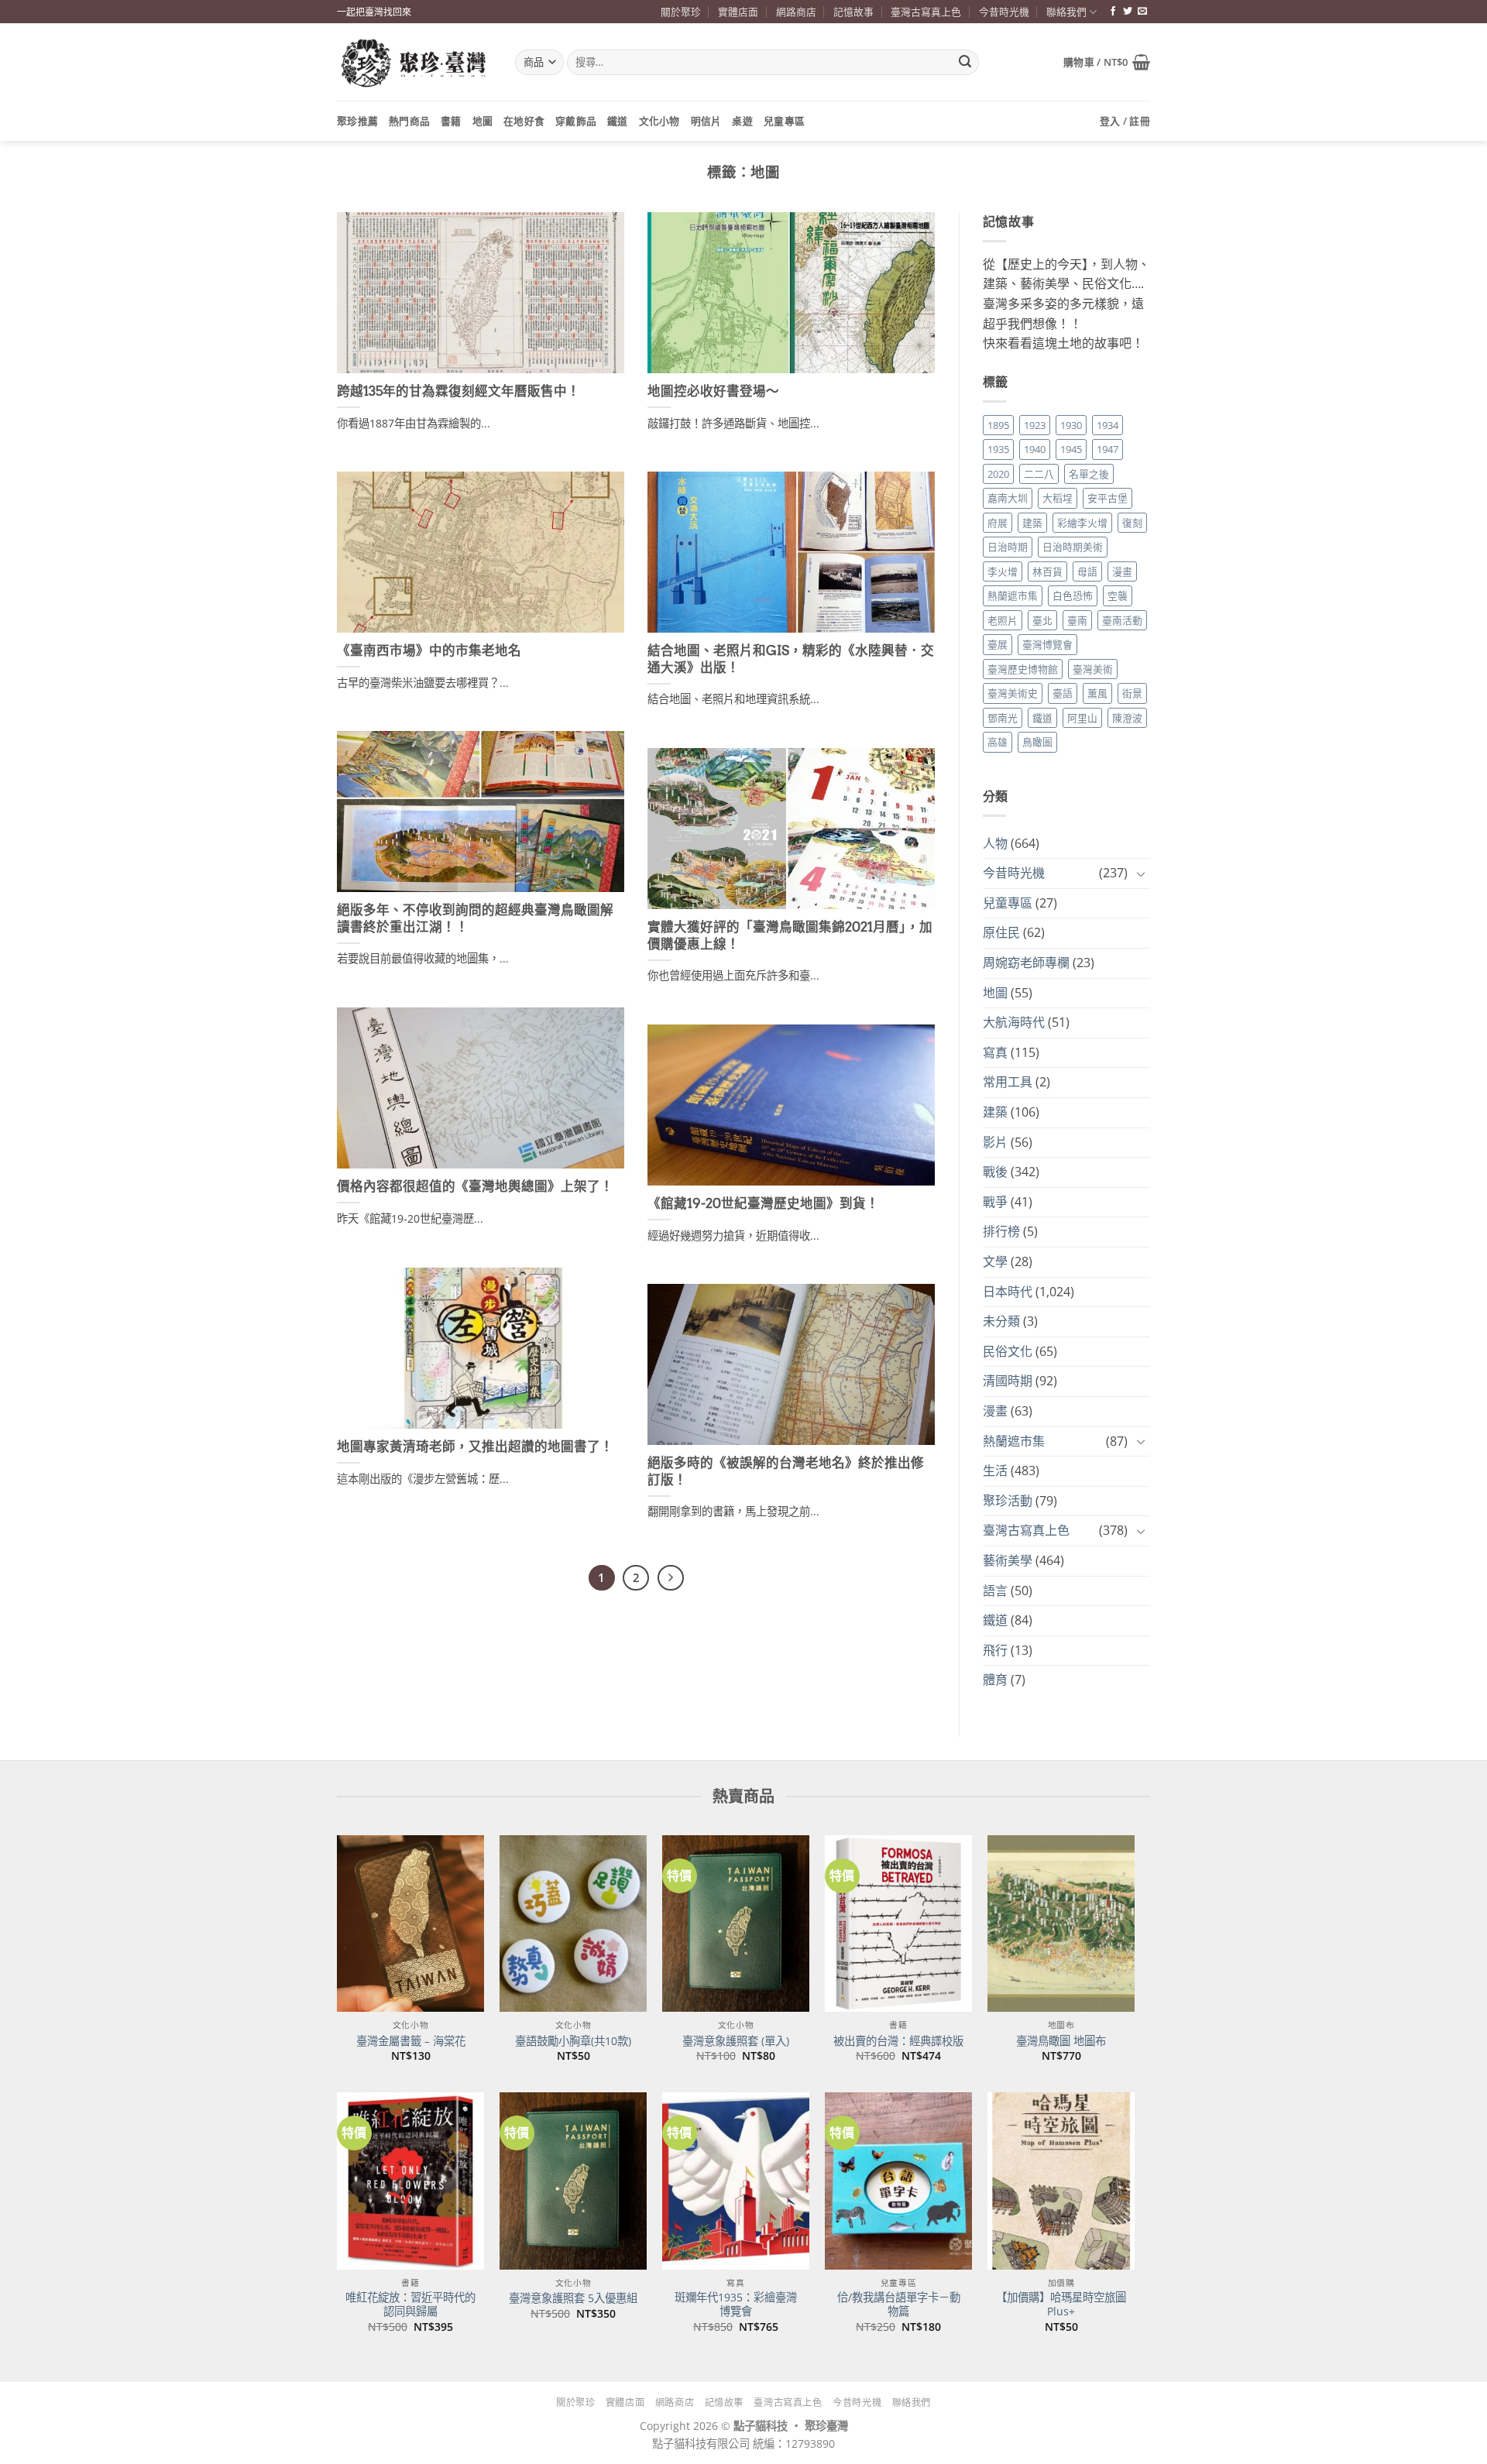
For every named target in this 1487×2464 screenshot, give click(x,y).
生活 (995, 1471)
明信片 (706, 121)
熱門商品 (409, 121)
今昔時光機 (1004, 12)
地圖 (483, 121)
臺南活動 (1122, 620)
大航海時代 (1014, 1022)
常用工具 (1008, 1082)
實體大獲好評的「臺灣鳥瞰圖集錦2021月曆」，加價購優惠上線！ (790, 935)
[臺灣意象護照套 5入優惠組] (573, 2181)
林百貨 (1047, 571)
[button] (1107, 62)
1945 (1071, 449)
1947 (1108, 449)
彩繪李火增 (1082, 523)
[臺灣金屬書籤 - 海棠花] (410, 1923)
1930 (1071, 425)
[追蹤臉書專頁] (1113, 12)
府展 (998, 523)
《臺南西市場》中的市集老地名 (429, 650)
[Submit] (965, 63)
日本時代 (1008, 1292)
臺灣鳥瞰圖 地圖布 (1061, 2041)
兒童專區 (784, 121)
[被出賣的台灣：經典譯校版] (898, 1923)
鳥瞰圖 (1037, 742)
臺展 (998, 644)
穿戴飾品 (576, 121)
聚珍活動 (1008, 1501)
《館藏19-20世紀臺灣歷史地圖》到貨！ (763, 1203)
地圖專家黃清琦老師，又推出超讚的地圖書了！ (475, 1446)
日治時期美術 (1073, 547)
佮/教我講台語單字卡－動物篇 (899, 2305)
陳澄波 (1127, 718)
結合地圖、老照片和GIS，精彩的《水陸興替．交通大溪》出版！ (791, 659)
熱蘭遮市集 (1013, 595)
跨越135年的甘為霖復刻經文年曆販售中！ (458, 391)
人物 (995, 843)
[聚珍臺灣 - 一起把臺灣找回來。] (414, 62)
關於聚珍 (681, 12)
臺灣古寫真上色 (926, 12)
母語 (1087, 571)
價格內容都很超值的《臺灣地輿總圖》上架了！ (475, 1186)
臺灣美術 (1093, 669)
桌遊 (742, 121)
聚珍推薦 (357, 121)
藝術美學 (1008, 1560)
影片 (995, 1142)
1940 (1035, 449)
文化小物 (659, 121)
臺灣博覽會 (1047, 644)
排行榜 (1001, 1231)
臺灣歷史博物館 (1023, 669)
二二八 (1039, 474)
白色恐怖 (1073, 595)
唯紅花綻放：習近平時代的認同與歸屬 (410, 2305)
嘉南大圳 (1008, 498)
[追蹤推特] (1128, 12)
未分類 (1001, 1321)
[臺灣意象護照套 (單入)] (736, 1923)
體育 (995, 1680)
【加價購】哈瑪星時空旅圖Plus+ (1061, 2305)
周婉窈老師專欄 (1026, 963)
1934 (1108, 425)
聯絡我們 (1066, 12)
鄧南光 (1003, 718)
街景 (1132, 693)
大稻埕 (1058, 498)
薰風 (1097, 693)
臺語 (1063, 693)
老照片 (1003, 620)
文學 (995, 1261)
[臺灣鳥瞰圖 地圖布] (1061, 1923)
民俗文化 (1008, 1351)
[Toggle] (1141, 873)
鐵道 (618, 121)
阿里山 (1082, 718)
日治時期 (1008, 547)
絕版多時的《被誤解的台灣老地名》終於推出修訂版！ (786, 1471)
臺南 (1077, 620)
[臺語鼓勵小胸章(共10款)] (573, 1923)
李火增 (1003, 571)
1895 (998, 425)
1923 (1035, 425)
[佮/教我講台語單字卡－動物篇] (898, 2181)
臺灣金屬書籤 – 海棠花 (411, 2041)
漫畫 (1122, 571)
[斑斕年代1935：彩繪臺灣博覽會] (736, 2181)
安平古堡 (1108, 498)
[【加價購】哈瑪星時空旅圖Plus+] (1061, 2181)
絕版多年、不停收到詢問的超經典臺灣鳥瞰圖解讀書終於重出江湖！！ (475, 918)
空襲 (1118, 595)
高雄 (998, 742)
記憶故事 (853, 12)
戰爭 (995, 1202)
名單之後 (1089, 474)
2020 (998, 474)
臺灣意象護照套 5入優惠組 (573, 2298)
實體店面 (738, 12)
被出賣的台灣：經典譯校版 (898, 2041)
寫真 (995, 1052)
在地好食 (524, 121)
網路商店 (796, 12)
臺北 (1042, 620)
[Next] (671, 1578)
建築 (1032, 523)
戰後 (995, 1172)
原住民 (1001, 932)
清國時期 (1008, 1381)
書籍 (451, 121)
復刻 (1132, 523)
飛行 (995, 1650)
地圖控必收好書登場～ (713, 391)
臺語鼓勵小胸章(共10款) (573, 2041)
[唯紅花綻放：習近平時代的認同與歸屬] (410, 2181)
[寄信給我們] (1142, 12)
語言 (995, 1591)
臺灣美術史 (1013, 693)
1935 (998, 449)
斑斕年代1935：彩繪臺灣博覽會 (736, 2305)
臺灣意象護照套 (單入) (736, 2041)
